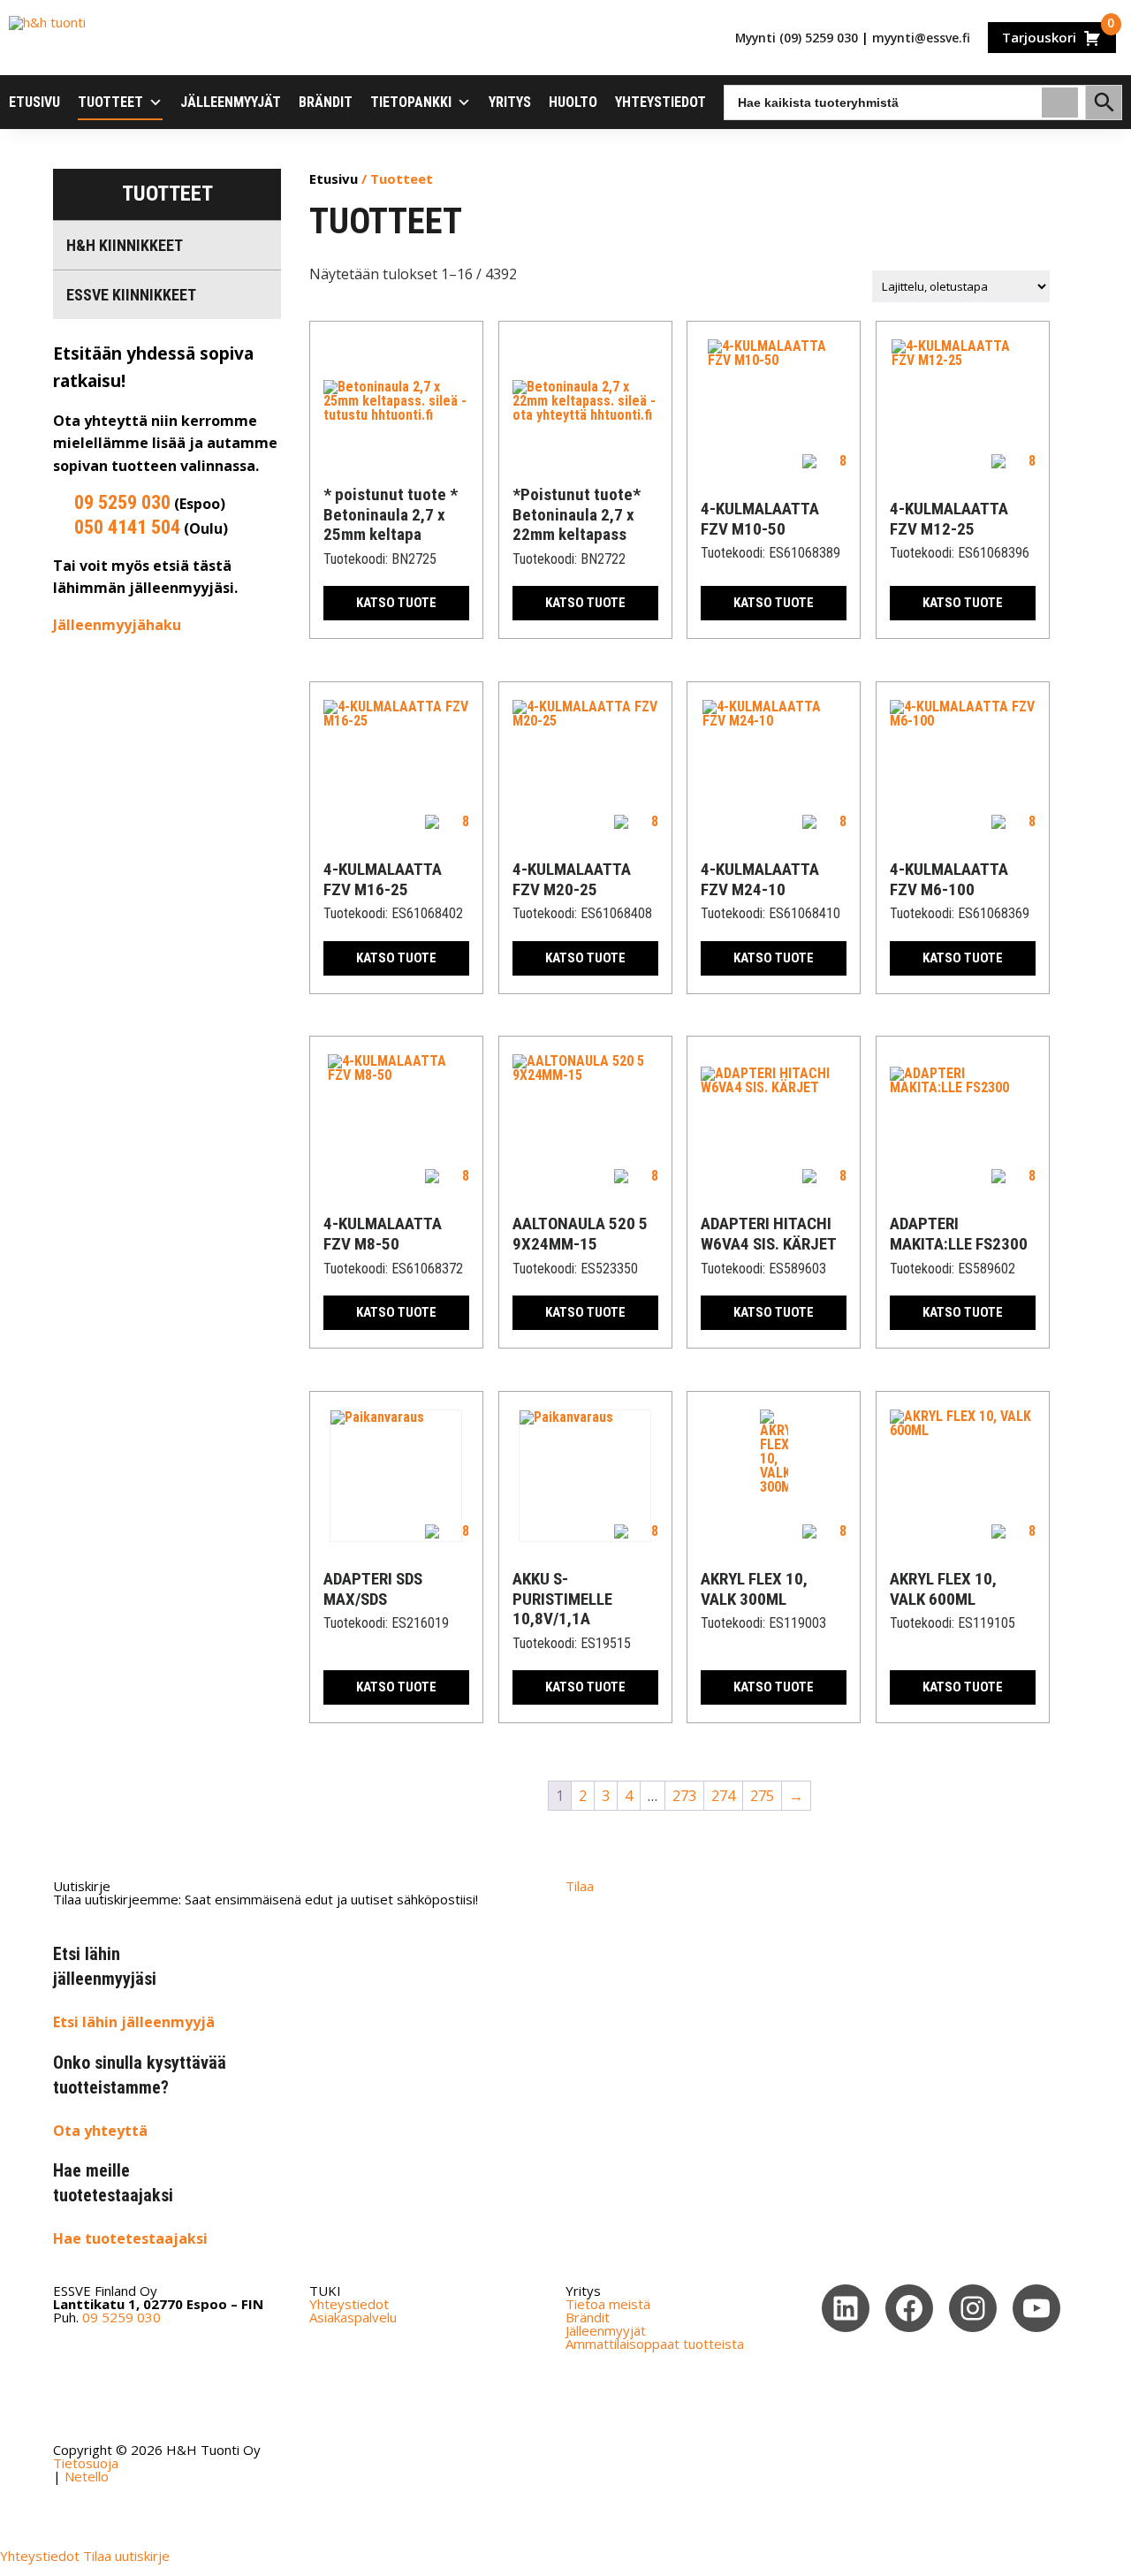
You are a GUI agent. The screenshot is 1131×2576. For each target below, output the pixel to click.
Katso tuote (396, 603)
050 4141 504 (127, 527)
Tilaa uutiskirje (126, 2556)
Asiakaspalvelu (353, 2317)
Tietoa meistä (608, 2304)
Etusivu (34, 102)
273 (684, 1796)
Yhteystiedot (660, 102)
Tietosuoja (86, 2463)
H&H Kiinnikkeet (125, 245)
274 (723, 1796)
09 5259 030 (122, 502)
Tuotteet (110, 102)
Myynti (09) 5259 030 (797, 38)
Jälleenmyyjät (231, 102)
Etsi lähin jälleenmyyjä (134, 2022)
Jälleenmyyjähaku (117, 625)
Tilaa (580, 1886)
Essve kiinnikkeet (131, 295)
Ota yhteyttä (100, 2131)
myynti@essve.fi (921, 38)
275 (762, 1796)
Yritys (510, 102)
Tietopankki (411, 102)
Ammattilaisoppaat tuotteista (655, 2344)
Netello (87, 2476)
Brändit (326, 102)
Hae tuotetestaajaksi (130, 2238)
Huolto (573, 102)
